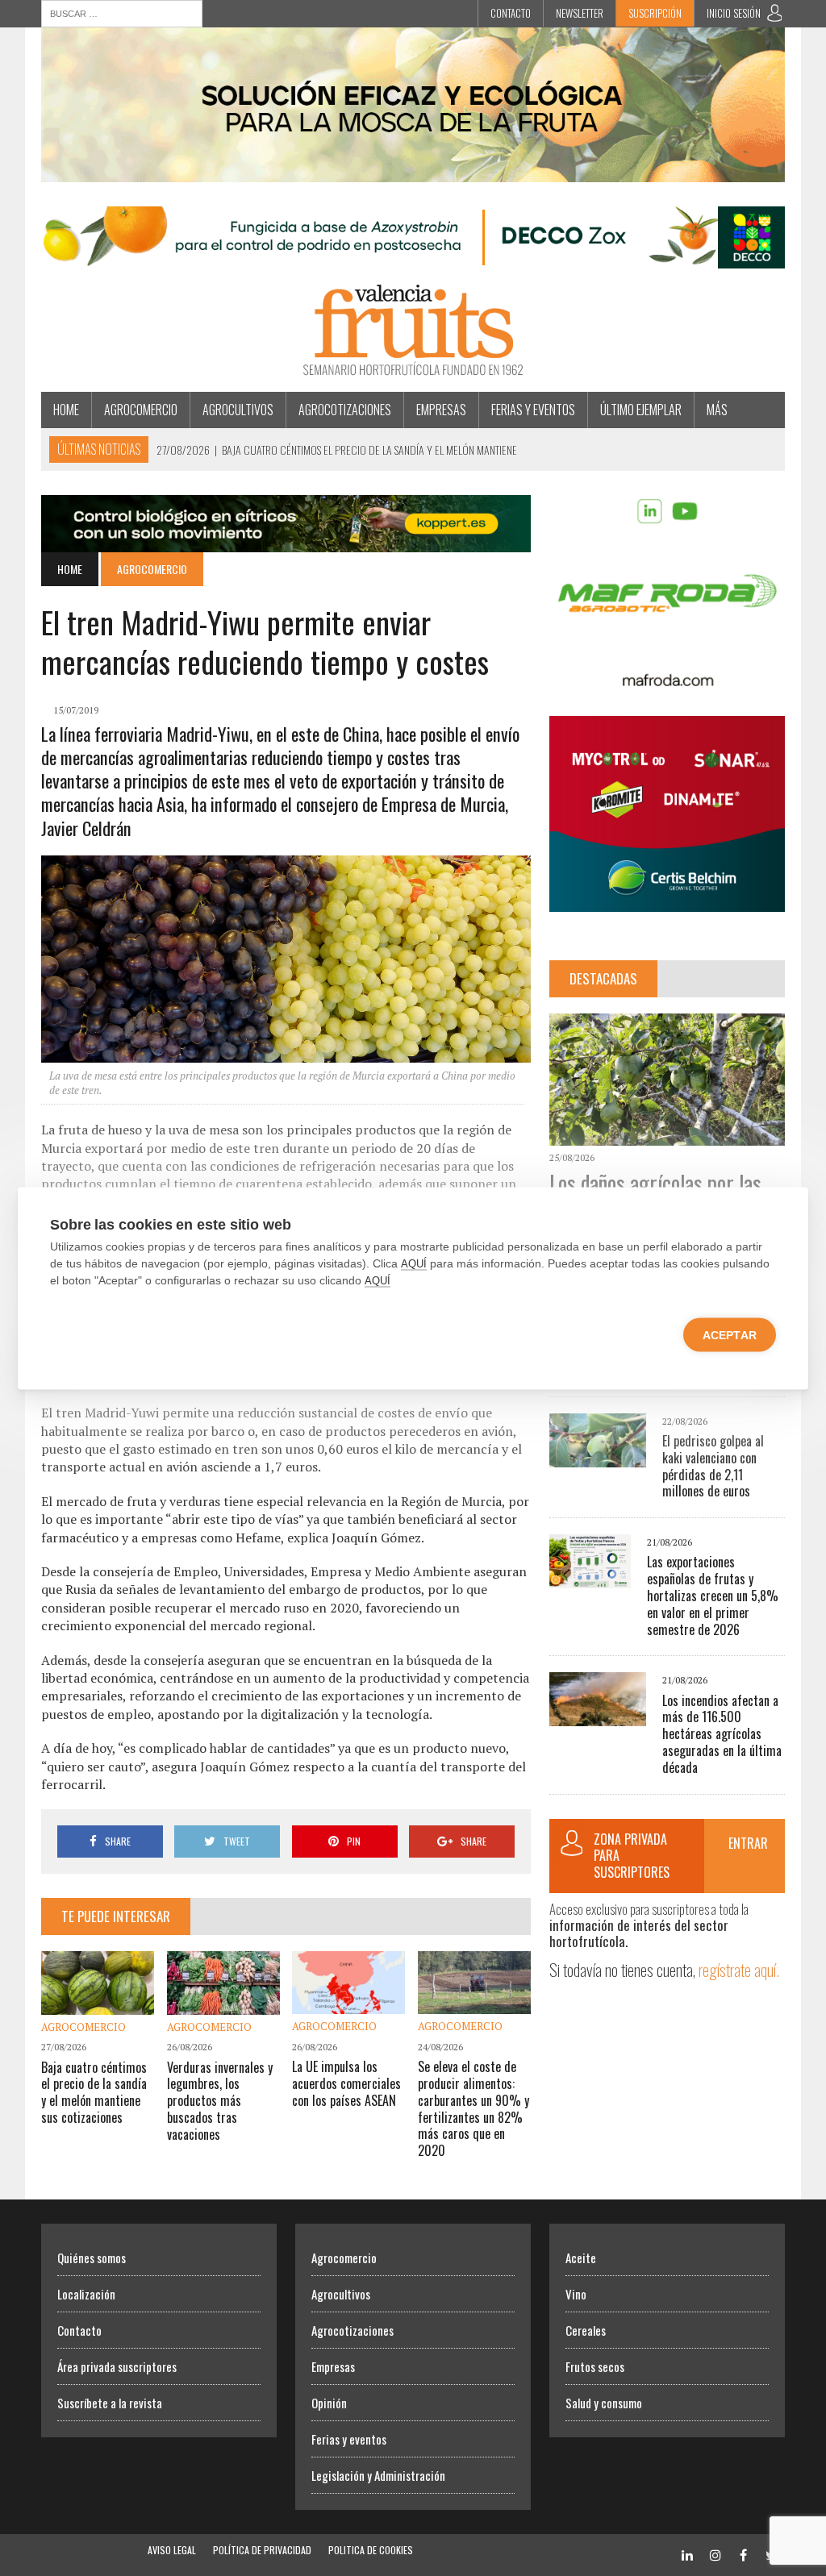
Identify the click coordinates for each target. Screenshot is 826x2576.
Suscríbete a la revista (110, 2403)
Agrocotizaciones (345, 410)
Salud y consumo (604, 2403)
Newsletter (580, 13)
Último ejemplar (641, 410)
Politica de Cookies (371, 2550)
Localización (86, 2294)
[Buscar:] (122, 12)
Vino (576, 2294)
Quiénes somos (92, 2258)
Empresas (441, 410)
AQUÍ (414, 1263)
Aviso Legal (172, 2550)
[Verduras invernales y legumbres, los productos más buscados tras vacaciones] (223, 2004)
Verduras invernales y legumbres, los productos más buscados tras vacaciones (220, 2101)
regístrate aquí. (739, 1969)
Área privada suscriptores (117, 2366)
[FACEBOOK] (744, 2554)
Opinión (329, 2403)
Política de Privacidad (262, 2550)
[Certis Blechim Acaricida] (667, 901)
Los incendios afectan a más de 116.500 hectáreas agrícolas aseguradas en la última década (722, 1734)
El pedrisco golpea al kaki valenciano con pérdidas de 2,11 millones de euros (713, 1466)
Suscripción (655, 13)
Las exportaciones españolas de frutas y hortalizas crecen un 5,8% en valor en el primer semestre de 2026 (713, 1595)
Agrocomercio (141, 410)
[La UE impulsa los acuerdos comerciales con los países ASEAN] (348, 2004)
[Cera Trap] (413, 171)
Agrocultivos (238, 410)
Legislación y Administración (378, 2475)
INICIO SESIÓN (734, 13)
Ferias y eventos (533, 410)
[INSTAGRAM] (715, 2554)
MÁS (717, 410)
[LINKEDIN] (687, 2554)
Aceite (581, 2258)
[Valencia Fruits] (413, 330)
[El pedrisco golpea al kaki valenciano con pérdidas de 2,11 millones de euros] (598, 1456)
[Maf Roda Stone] (667, 680)
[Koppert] (286, 541)
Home (66, 410)
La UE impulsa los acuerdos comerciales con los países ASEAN (346, 2083)
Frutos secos (595, 2366)
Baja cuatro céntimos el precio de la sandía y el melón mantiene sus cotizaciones (94, 2092)
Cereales (586, 2330)
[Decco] (413, 257)
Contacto (511, 13)
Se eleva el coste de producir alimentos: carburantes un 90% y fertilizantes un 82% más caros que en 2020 (473, 2108)
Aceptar (730, 1334)
